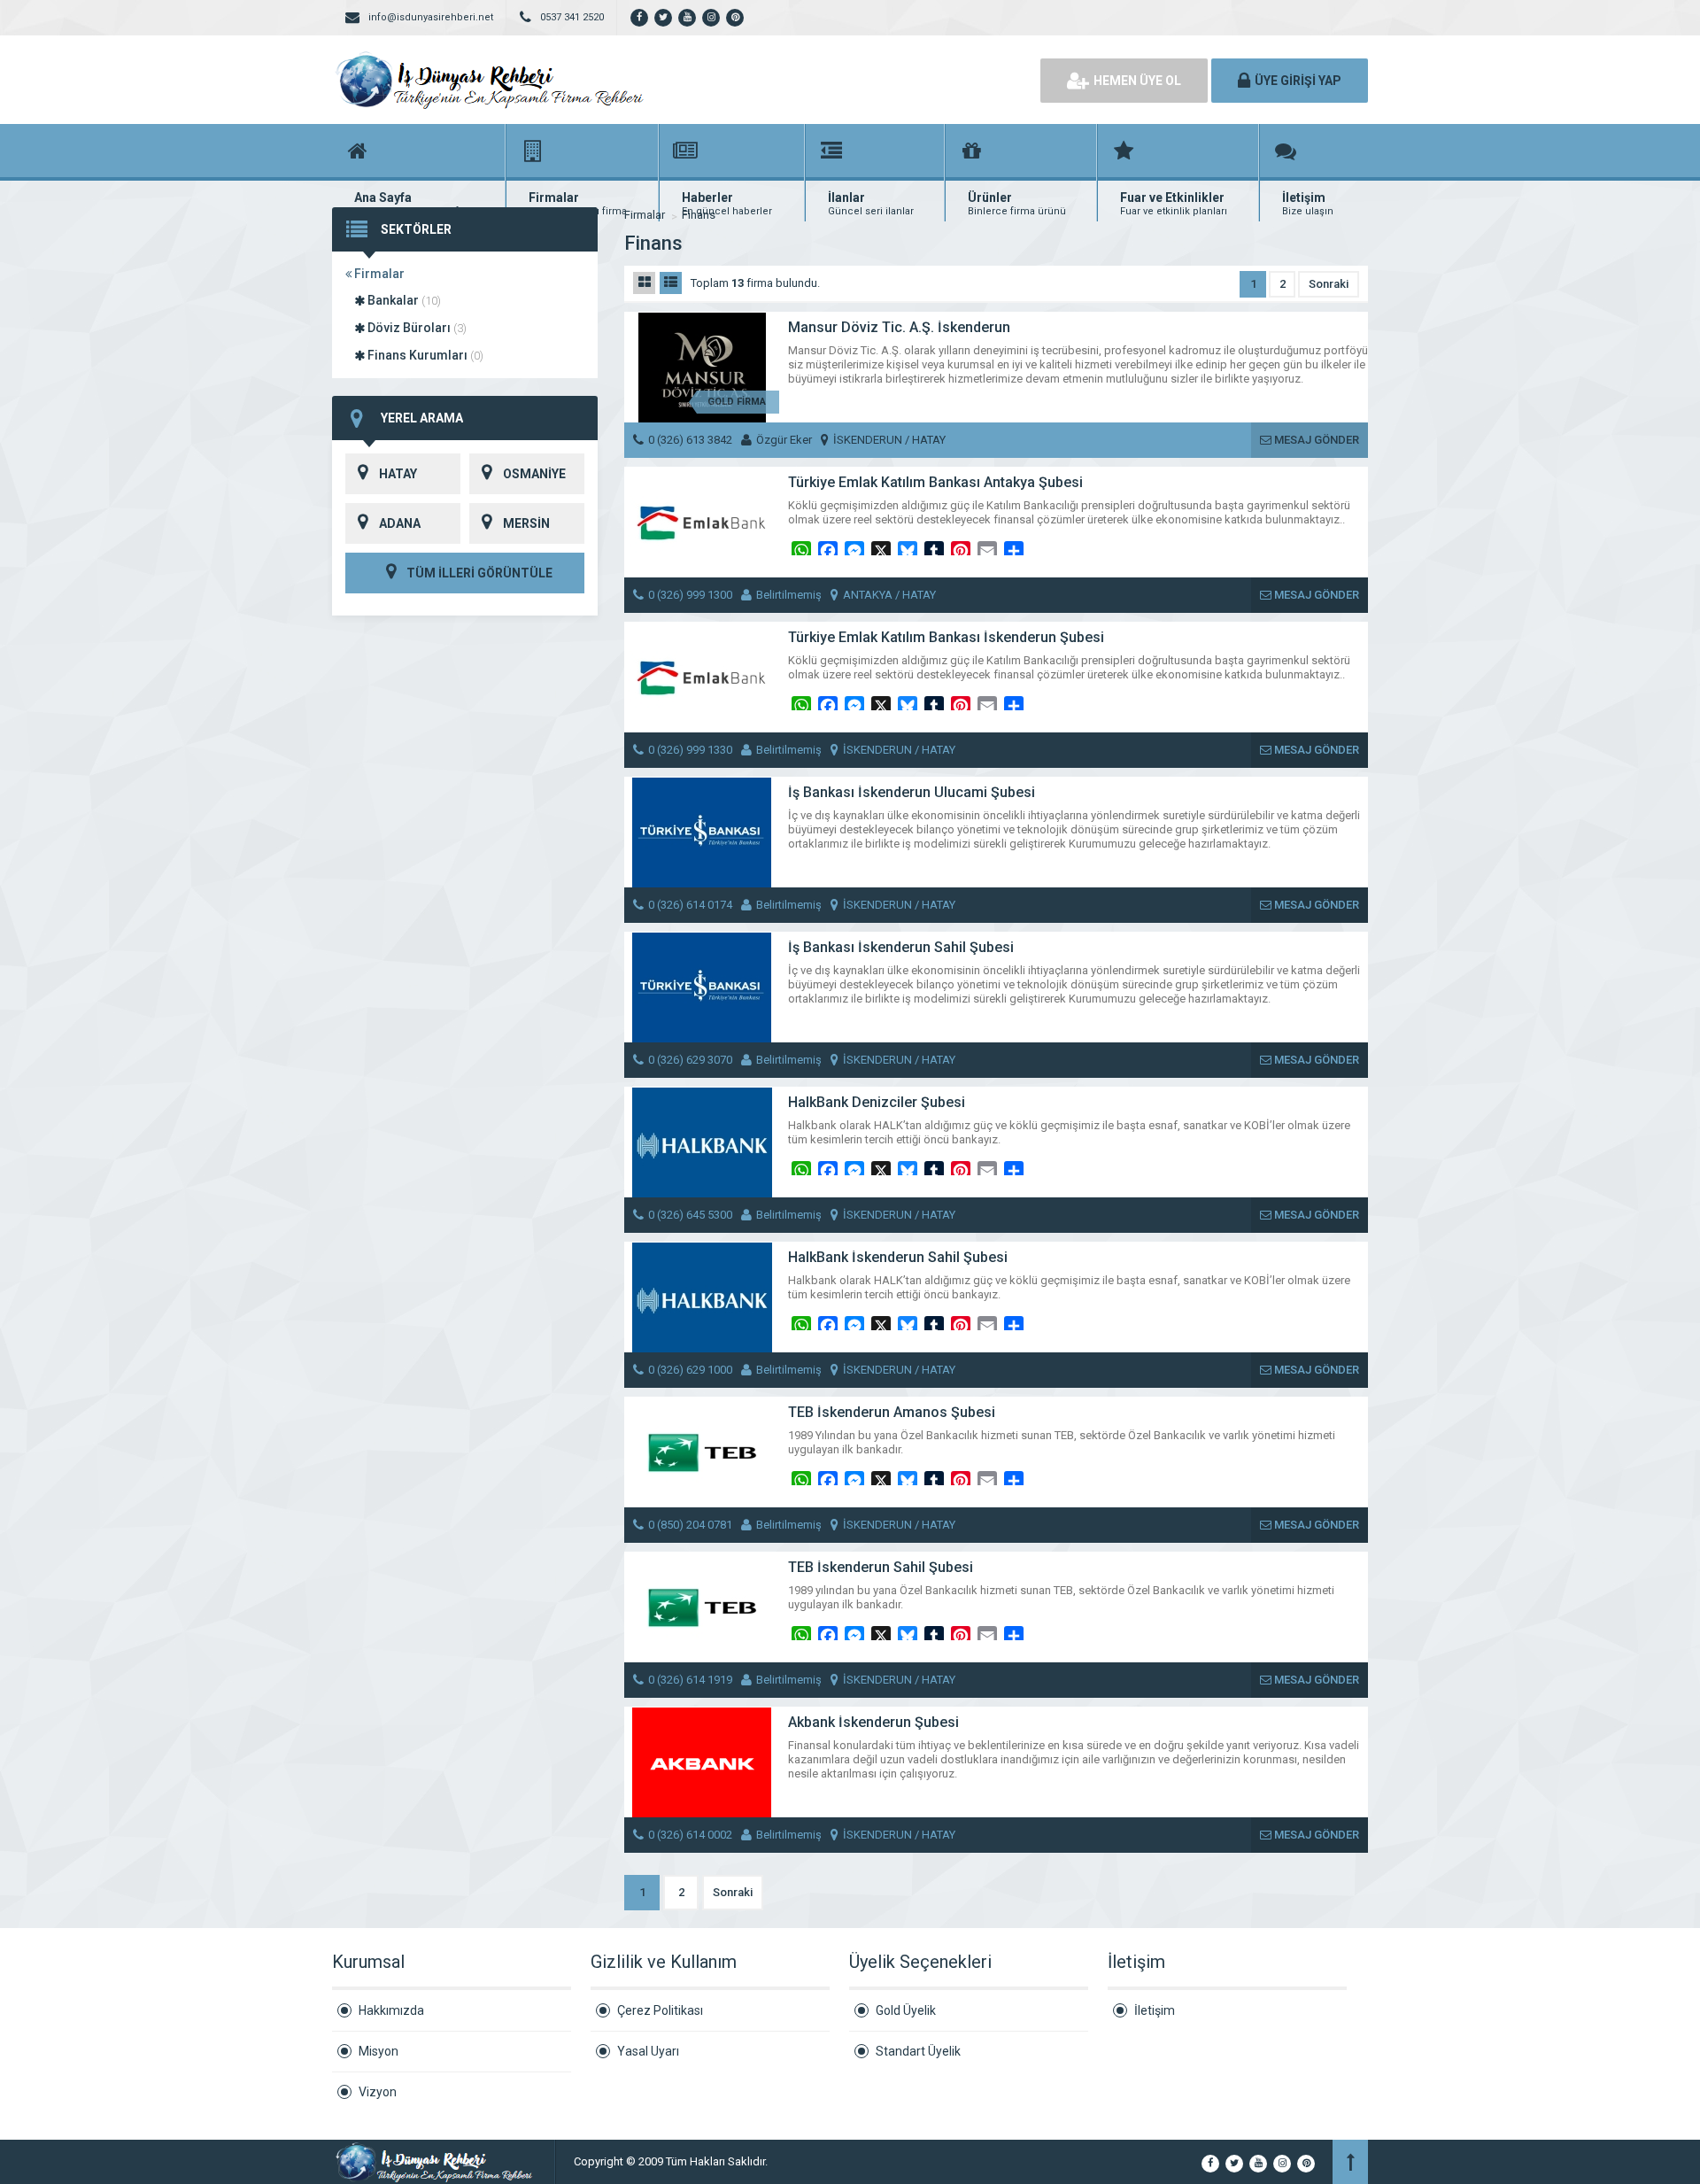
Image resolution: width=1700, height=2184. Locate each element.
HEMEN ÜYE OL (1137, 81)
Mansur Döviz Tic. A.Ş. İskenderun (899, 327)
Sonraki (1329, 284)
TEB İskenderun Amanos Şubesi (892, 1412)
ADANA (400, 523)
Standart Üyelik (918, 2051)
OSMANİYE (534, 474)
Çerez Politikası (660, 2010)
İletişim (1155, 2010)
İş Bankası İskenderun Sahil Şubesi (901, 947)
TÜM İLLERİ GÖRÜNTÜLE (478, 573)
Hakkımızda (391, 2010)
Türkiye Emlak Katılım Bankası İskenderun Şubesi (946, 637)
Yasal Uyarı (648, 2051)
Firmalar (378, 274)
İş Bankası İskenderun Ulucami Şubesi (912, 792)
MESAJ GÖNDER (1315, 440)
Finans (699, 215)
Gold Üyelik (906, 2010)
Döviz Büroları (416, 328)
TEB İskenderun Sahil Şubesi (881, 1567)
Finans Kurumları (424, 355)
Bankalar (403, 300)
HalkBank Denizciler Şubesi (877, 1102)
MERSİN (526, 523)
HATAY (398, 474)
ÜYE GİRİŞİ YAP (1298, 81)
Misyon (379, 2051)
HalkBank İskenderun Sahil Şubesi (898, 1257)
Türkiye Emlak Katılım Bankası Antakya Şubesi (935, 482)
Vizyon (378, 2092)
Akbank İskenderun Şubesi (873, 1722)
